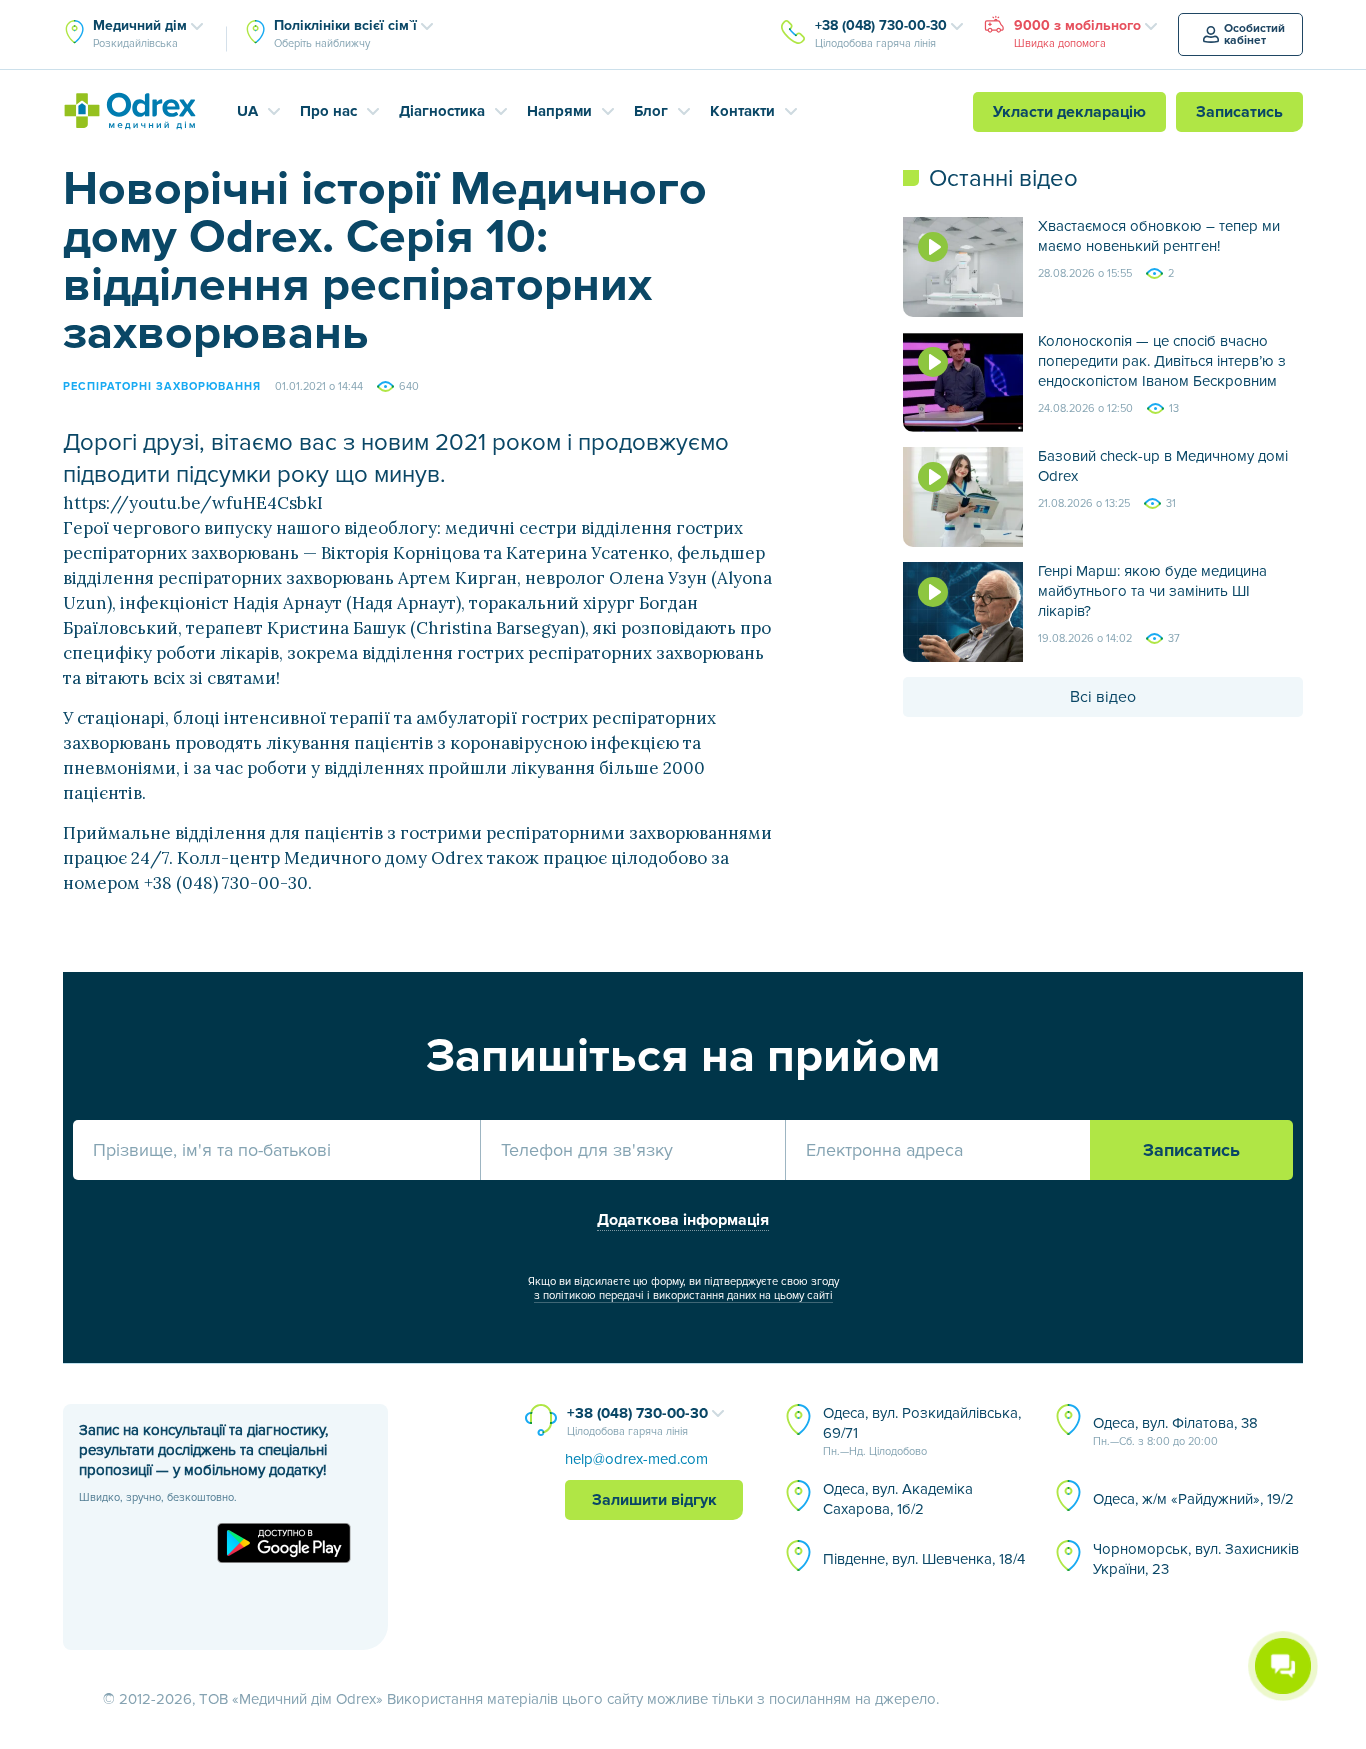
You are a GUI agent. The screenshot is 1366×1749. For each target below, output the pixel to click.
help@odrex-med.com (636, 1459)
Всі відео (1103, 697)
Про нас (328, 111)
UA (247, 111)
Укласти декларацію (1069, 112)
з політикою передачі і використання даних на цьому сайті (683, 1295)
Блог (651, 111)
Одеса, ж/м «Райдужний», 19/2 (1193, 1499)
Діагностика (442, 111)
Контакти (742, 111)
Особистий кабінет (1254, 34)
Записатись (1239, 112)
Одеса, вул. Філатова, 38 (1175, 1431)
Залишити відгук (654, 1500)
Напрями (559, 111)
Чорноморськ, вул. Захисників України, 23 (1196, 1559)
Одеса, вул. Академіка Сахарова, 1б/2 (898, 1499)
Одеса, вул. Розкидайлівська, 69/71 (922, 1431)
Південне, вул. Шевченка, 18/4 (924, 1559)
